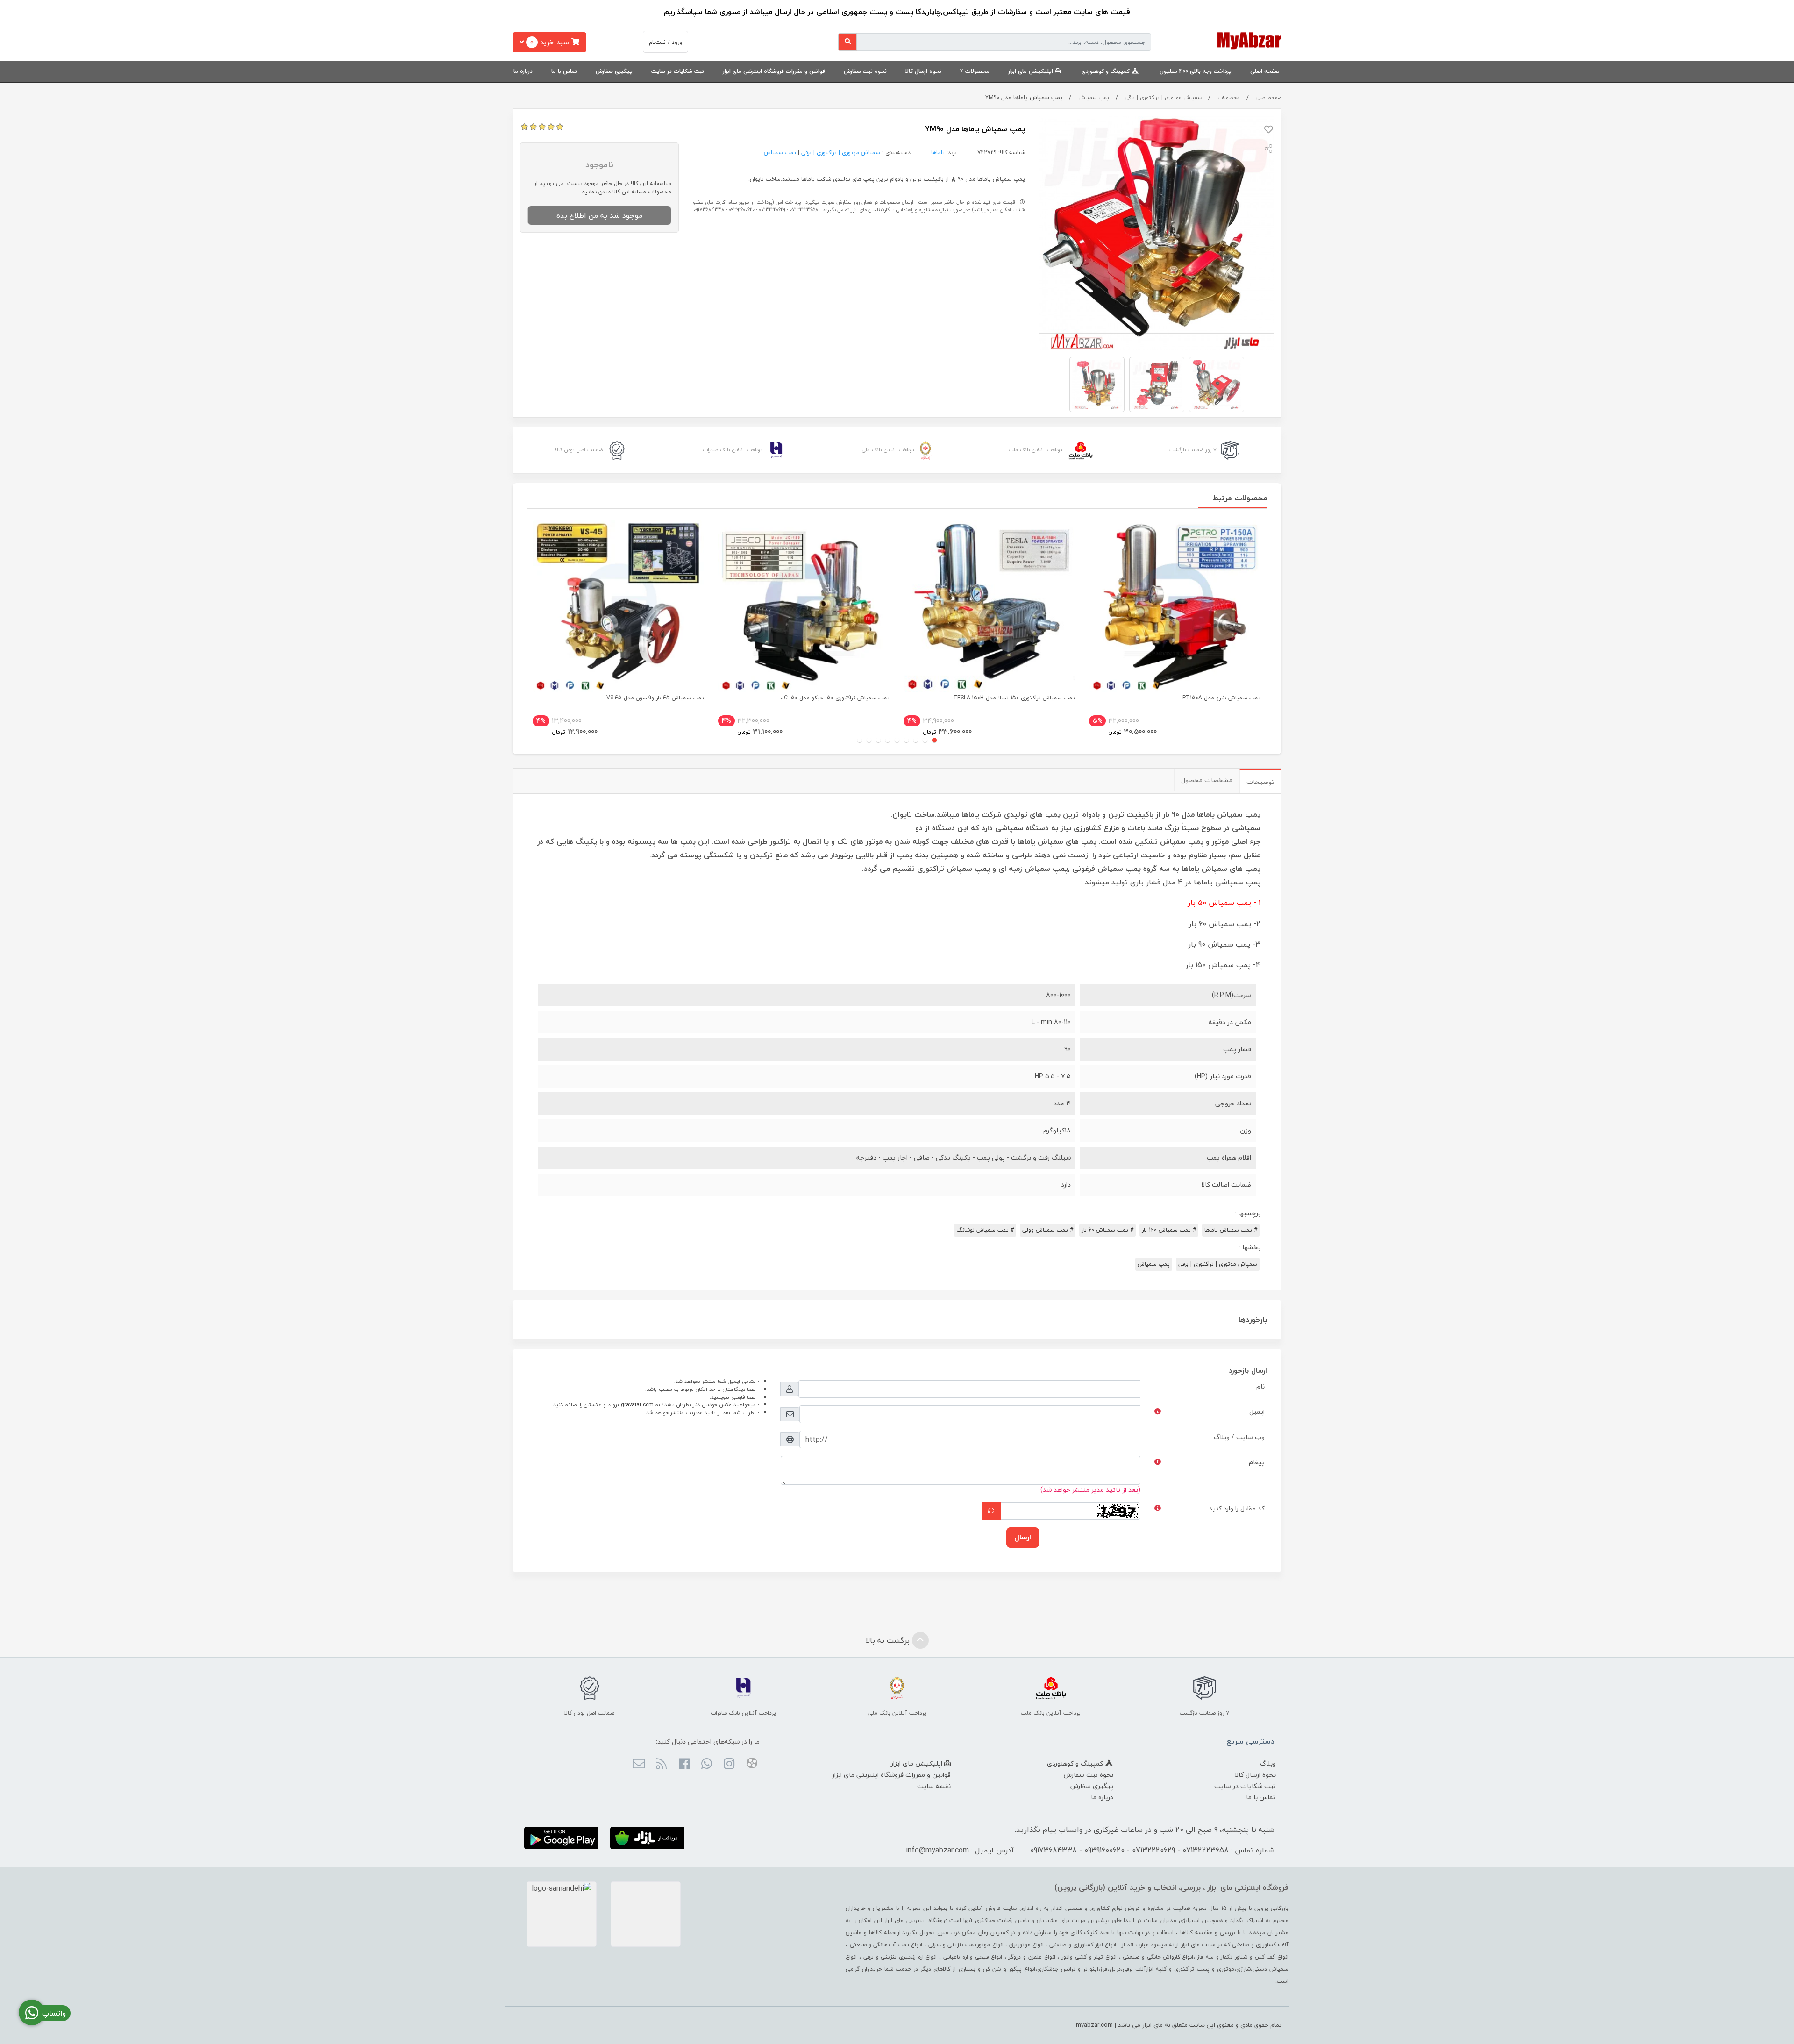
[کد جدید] (991, 1511)
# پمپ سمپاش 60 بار (1107, 1230)
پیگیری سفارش (614, 71)
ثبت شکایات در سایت (678, 71)
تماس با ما (564, 71)
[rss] (661, 1765)
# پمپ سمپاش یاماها (1231, 1230)
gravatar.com (637, 1405)
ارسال (1023, 1537)
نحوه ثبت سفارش (865, 71)
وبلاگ (1268, 1763)
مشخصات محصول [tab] (1207, 780)
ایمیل (1257, 1412)
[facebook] (684, 1765)
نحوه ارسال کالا (923, 71)
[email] (639, 1765)
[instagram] (729, 1765)
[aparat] (751, 1765)
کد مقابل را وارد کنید (1237, 1508)
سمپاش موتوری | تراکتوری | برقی (1163, 97)
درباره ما (523, 71)
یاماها (938, 153)
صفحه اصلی (1265, 71)
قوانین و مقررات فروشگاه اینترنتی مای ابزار (774, 71)
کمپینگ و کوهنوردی (1107, 71)
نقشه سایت (934, 1786)
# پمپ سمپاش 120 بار (1169, 1230)
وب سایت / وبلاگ (1239, 1437)
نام (1260, 1386)
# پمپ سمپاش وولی (1048, 1230)
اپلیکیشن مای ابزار (1032, 71)
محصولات (977, 71)
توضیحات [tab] (1260, 782)
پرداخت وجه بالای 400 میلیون (1196, 71)
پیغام (1257, 1462)
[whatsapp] (707, 1765)
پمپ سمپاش (1094, 97)
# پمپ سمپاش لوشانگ (985, 1230)
